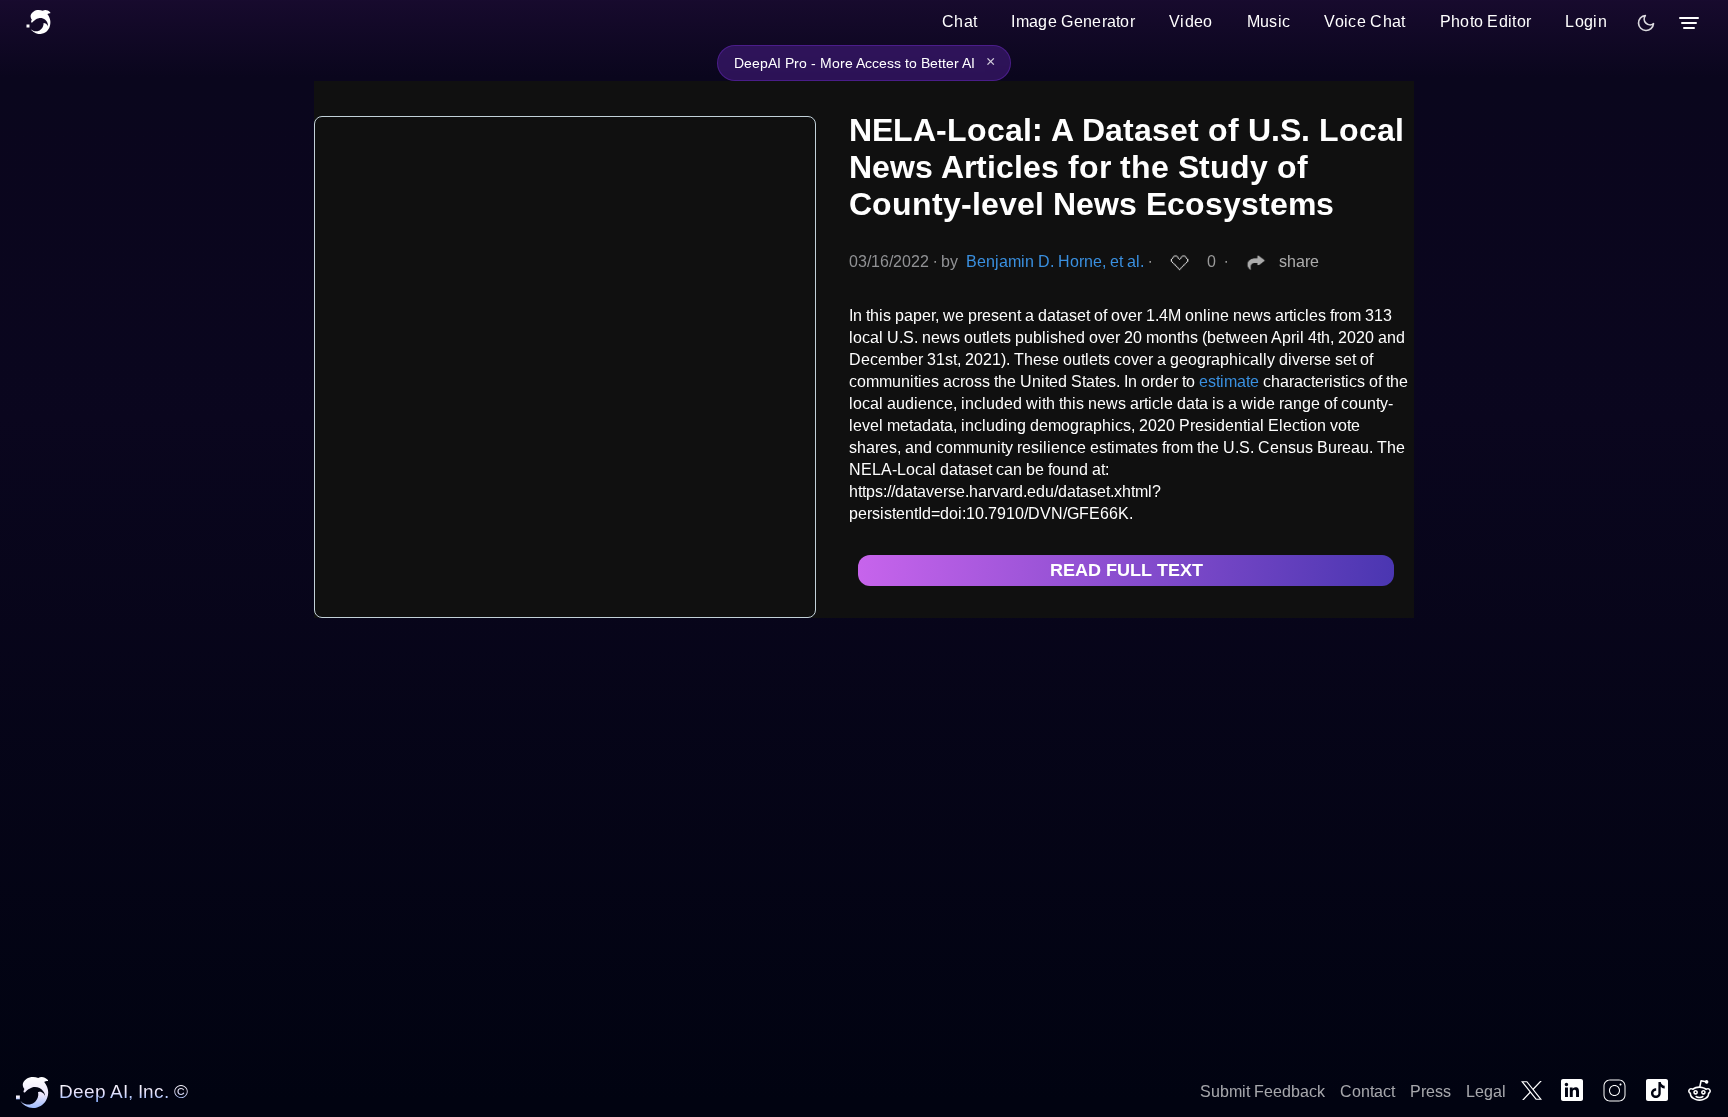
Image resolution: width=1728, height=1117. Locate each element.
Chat (959, 21)
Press (1430, 1091)
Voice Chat (1364, 21)
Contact (1367, 1091)
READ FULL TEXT (1126, 570)
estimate (1229, 381)
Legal (1486, 1091)
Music (1269, 21)
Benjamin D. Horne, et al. (1055, 261)
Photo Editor (1486, 21)
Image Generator (1073, 21)
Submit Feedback (1262, 1091)
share (1299, 261)
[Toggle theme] (1646, 23)
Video (1191, 21)
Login (1586, 21)
